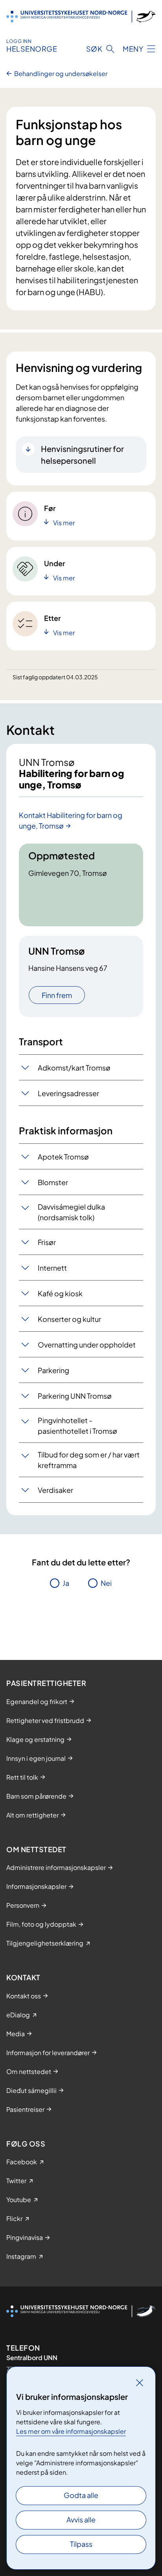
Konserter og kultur (69, 1319)
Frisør (47, 1242)
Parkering (53, 1370)
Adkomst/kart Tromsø (74, 1068)
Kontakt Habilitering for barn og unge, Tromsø (71, 820)
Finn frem (57, 995)
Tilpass (81, 2544)
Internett (52, 1268)
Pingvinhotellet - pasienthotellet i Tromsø (77, 1426)
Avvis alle (81, 2519)
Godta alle (81, 2495)
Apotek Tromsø (63, 1157)
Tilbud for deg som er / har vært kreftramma (89, 1460)
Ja (66, 1583)
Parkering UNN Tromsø (75, 1396)
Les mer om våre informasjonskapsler (71, 2431)
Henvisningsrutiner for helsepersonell (82, 454)
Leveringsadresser (68, 1093)
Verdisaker (55, 1490)
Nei (106, 1583)
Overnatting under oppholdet (87, 1345)
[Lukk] (140, 2383)
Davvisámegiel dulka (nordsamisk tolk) (71, 1212)
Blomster (53, 1182)
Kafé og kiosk (60, 1293)
